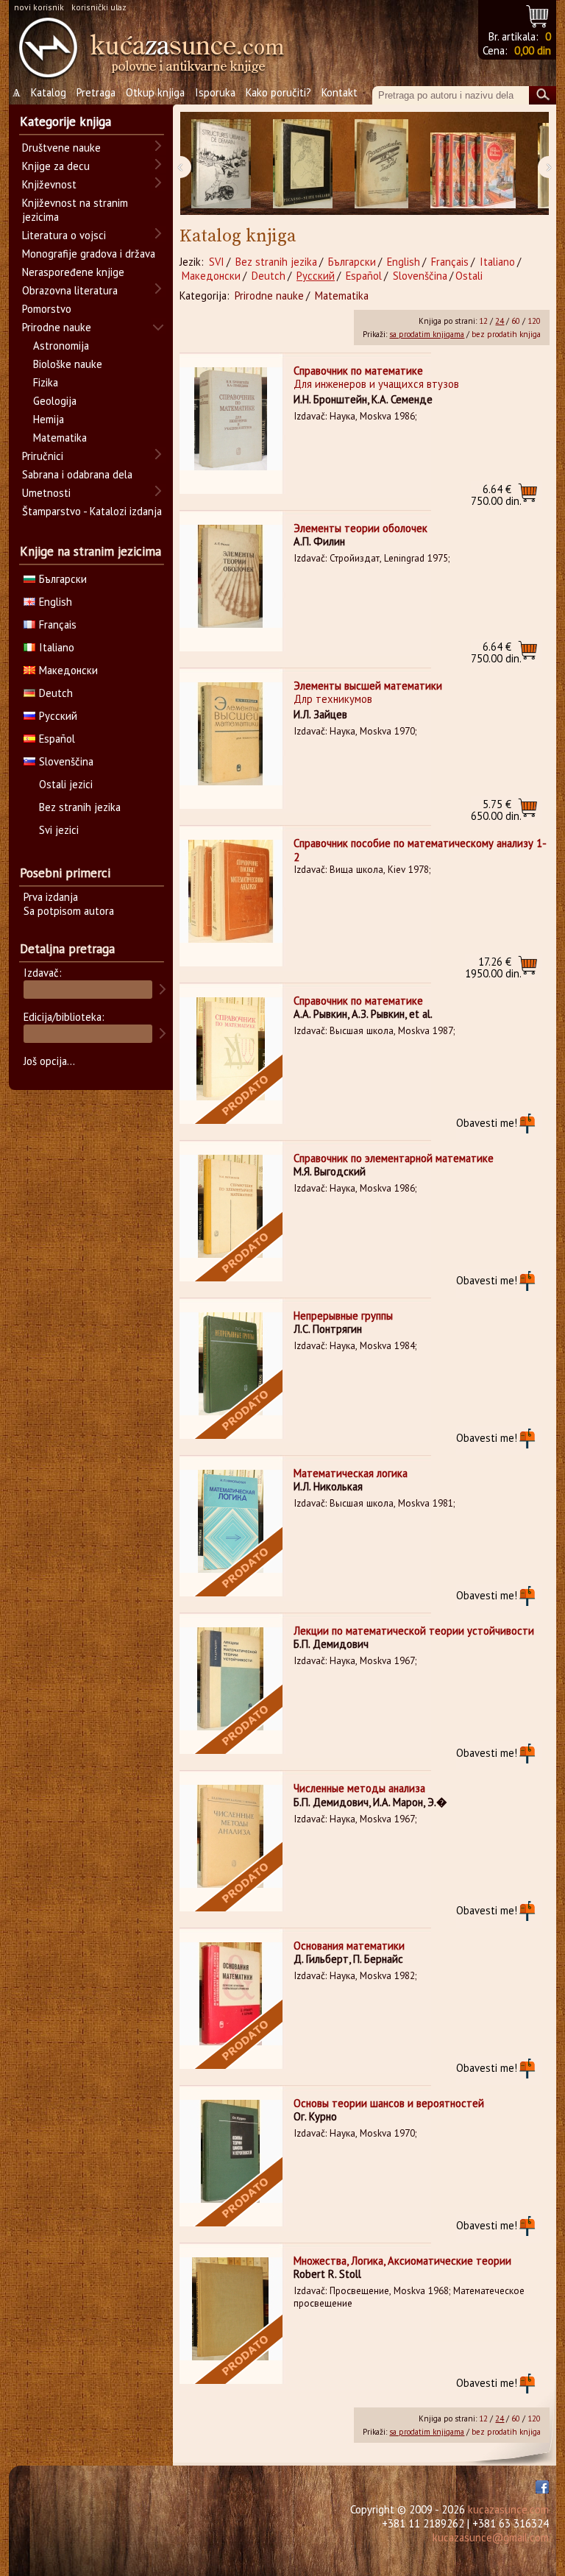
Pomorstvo (47, 309)
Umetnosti (46, 493)
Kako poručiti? (278, 92)
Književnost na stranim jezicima (75, 210)
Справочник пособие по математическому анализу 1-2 (420, 850)
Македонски (211, 276)
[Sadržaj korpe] (538, 14)
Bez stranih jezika (276, 262)
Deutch (269, 276)
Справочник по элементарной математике (394, 1158)
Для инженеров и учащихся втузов (376, 384)
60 (516, 321)
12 (483, 321)
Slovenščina (420, 276)
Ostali (469, 276)
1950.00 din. (493, 967)
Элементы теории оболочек (360, 528)
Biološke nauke (68, 364)
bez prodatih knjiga (506, 334)
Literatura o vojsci (64, 235)
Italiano (497, 262)
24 (500, 321)
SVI (217, 262)
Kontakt (340, 92)
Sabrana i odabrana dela (77, 474)
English (404, 262)
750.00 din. (496, 495)
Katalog (49, 92)
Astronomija (61, 346)
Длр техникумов (333, 699)
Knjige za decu (56, 166)
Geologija (55, 401)
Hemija (49, 419)
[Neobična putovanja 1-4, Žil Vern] (473, 164)
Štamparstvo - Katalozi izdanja (92, 511)
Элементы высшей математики (368, 686)
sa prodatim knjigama (427, 334)
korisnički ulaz (99, 7)
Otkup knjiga (155, 92)
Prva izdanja (51, 897)
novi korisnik (39, 7)
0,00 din (533, 50)
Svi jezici (59, 830)
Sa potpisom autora (69, 911)
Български (352, 262)
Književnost (49, 184)
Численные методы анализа (359, 1788)
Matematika (342, 296)
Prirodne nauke (269, 296)
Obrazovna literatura (70, 290)
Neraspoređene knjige (73, 272)
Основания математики (349, 1946)
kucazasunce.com (508, 2509)
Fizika (46, 382)
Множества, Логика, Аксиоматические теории (402, 2261)
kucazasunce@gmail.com (491, 2537)
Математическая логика (351, 1473)
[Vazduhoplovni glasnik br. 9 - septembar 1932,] (381, 164)
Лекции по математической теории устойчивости (414, 1631)
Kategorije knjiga (65, 121)
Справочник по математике (358, 371)
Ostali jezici (66, 784)
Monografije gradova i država (89, 254)
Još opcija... (49, 1061)
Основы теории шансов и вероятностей (389, 2103)
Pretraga (96, 92)
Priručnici (43, 456)
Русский (316, 276)
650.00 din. (496, 810)
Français (450, 262)
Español (364, 276)
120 (534, 321)
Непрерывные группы (343, 1316)
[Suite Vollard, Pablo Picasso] (303, 164)
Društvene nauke (61, 148)
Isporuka (215, 92)
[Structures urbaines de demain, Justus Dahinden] (221, 164)
